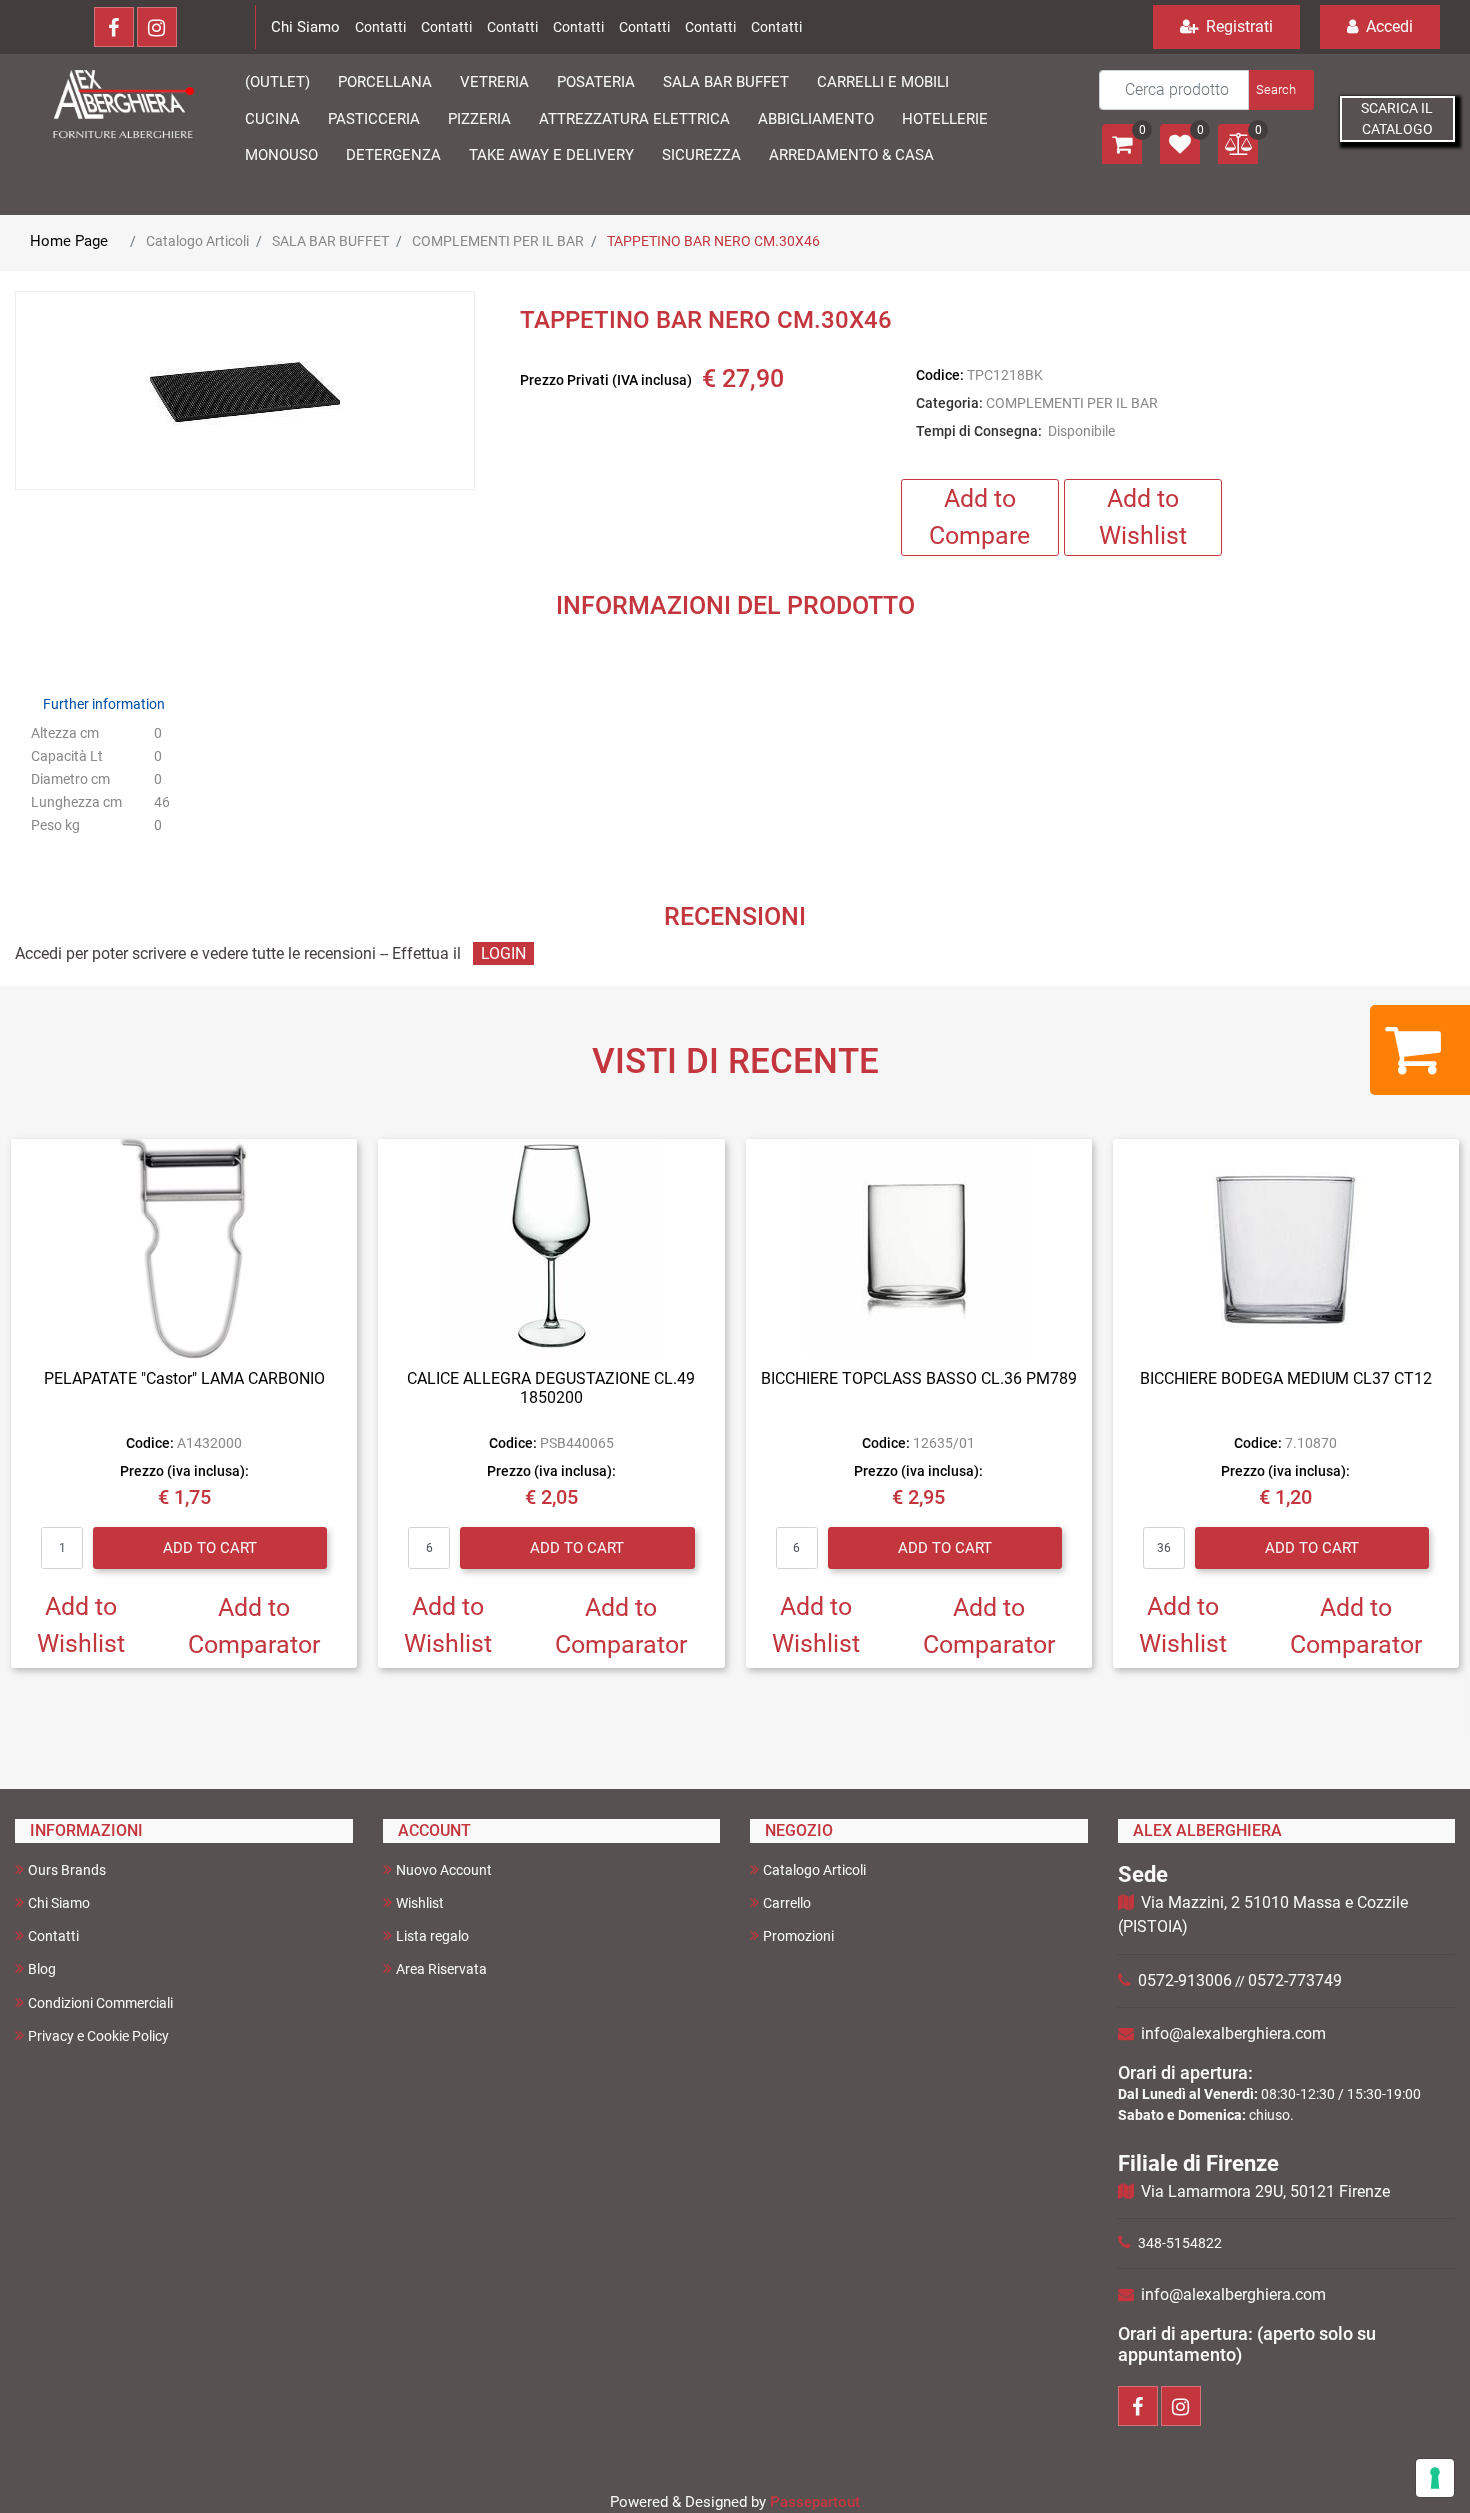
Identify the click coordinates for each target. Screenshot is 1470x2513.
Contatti (380, 27)
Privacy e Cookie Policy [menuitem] (98, 2036)
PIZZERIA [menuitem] (479, 119)
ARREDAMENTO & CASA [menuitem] (851, 155)
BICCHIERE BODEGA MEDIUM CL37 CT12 (1286, 1378)
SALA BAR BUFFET (330, 241)
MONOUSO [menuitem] (281, 155)
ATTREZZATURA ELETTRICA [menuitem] (634, 119)
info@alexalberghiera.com (1233, 2033)
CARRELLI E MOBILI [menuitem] (883, 82)
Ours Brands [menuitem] (67, 1870)
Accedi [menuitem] (1387, 26)
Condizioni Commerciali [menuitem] (100, 2003)
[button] (1279, 90)
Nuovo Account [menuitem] (444, 1870)
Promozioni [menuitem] (798, 1936)
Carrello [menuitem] (787, 1903)
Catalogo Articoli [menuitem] (814, 1870)
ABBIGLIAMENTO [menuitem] (816, 119)
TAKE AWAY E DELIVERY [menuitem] (551, 155)
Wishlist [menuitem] (420, 1903)
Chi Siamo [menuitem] (59, 1903)
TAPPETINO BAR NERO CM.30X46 (713, 241)
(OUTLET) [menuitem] (277, 82)
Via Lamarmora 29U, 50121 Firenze (1265, 2191)
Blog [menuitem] (42, 1969)
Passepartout (815, 2502)
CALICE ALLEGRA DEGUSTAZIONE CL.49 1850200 (551, 1388)
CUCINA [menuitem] (272, 119)
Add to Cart (210, 1548)
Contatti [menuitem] (53, 1936)
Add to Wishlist (1143, 517)
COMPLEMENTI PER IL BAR (498, 241)
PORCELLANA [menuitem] (385, 82)
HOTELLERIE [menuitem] (945, 119)
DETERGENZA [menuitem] (393, 155)
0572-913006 (1185, 1980)
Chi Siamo (305, 27)
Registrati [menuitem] (1237, 26)
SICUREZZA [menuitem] (701, 155)
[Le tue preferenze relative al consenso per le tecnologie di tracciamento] (1435, 2478)
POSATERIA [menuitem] (596, 82)
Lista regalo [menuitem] (432, 1936)
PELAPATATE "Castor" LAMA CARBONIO (184, 1378)
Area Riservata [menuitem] (441, 1969)
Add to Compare (979, 517)
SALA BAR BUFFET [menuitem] (726, 82)
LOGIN (503, 953)
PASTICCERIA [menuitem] (374, 119)
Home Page (69, 241)
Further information (104, 704)
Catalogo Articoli (197, 241)
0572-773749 (1295, 1980)
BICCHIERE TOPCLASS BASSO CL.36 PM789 (919, 1378)
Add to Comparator (254, 1626)
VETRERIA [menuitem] (494, 82)
